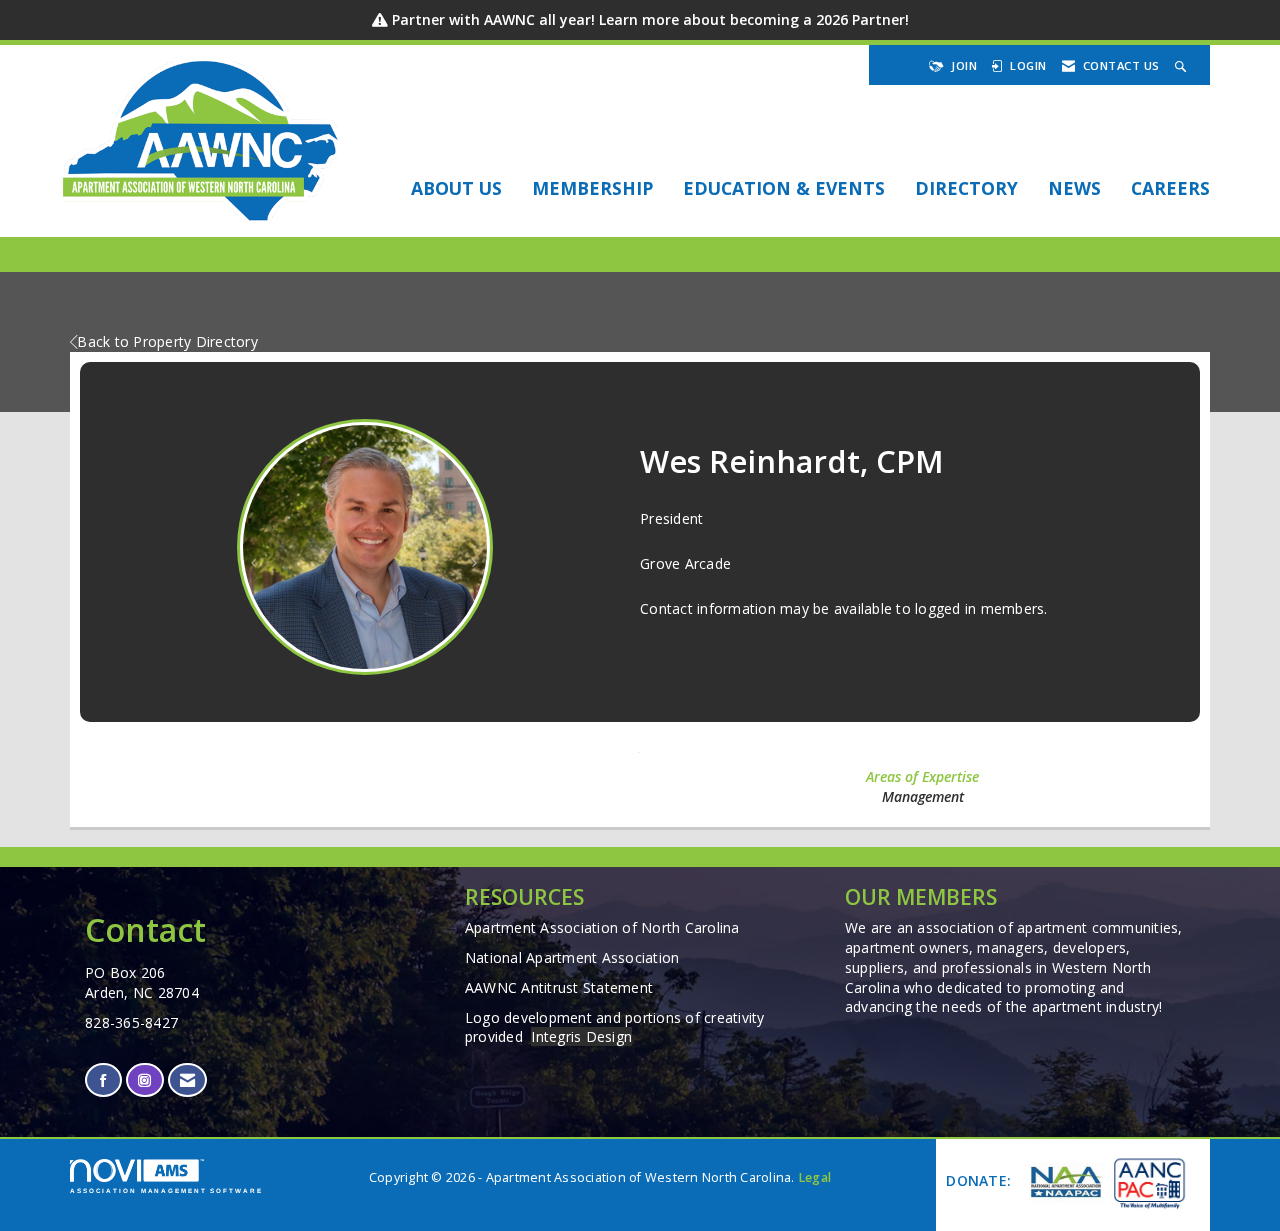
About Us (456, 188)
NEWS (1074, 188)
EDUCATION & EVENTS (784, 188)
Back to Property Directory (167, 341)
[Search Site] (1183, 65)
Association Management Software (166, 1190)
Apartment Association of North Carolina (602, 927)
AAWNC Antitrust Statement (559, 987)
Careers (1170, 188)
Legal (814, 1177)
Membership (592, 188)
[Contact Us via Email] (187, 1080)
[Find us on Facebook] (103, 1080)
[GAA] (1148, 1182)
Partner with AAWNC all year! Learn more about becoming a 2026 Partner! (650, 19)
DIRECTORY (966, 188)
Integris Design (581, 1036)
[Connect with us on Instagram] (144, 1080)
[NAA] (1064, 1182)
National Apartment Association (572, 957)
